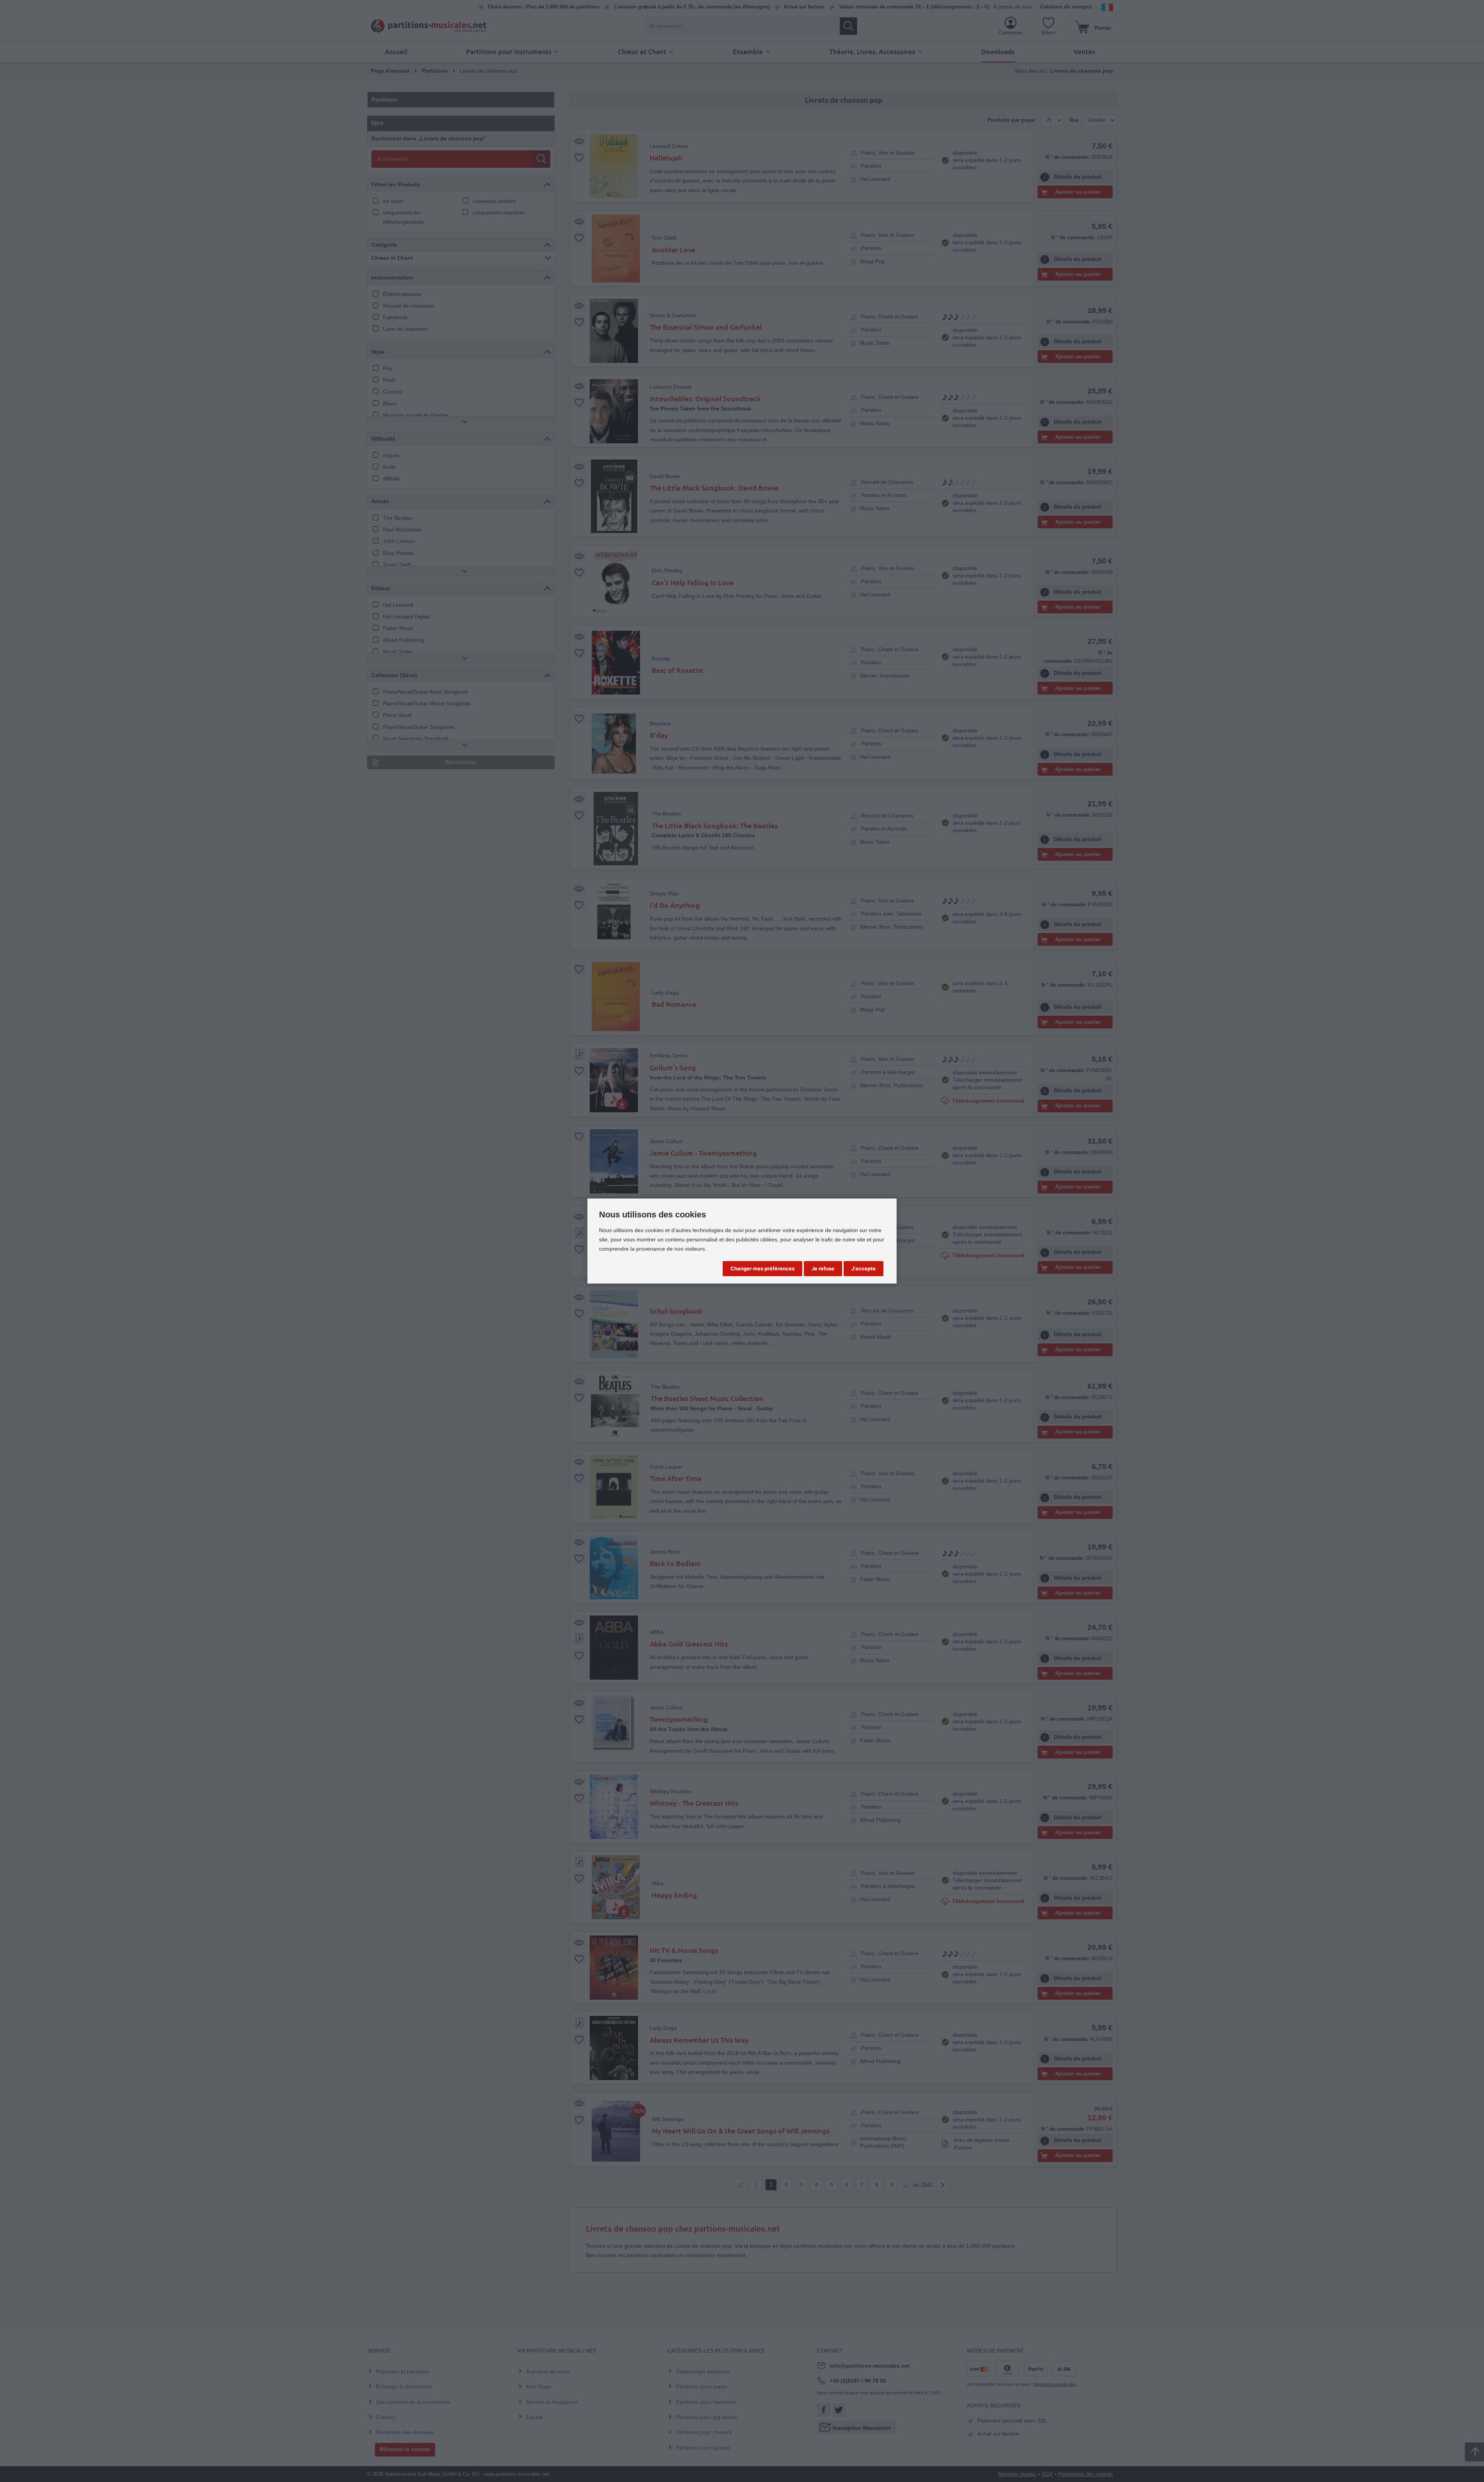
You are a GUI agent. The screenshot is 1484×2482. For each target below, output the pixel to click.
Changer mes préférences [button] (762, 1268)
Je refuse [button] (823, 1268)
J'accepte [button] (864, 1268)
